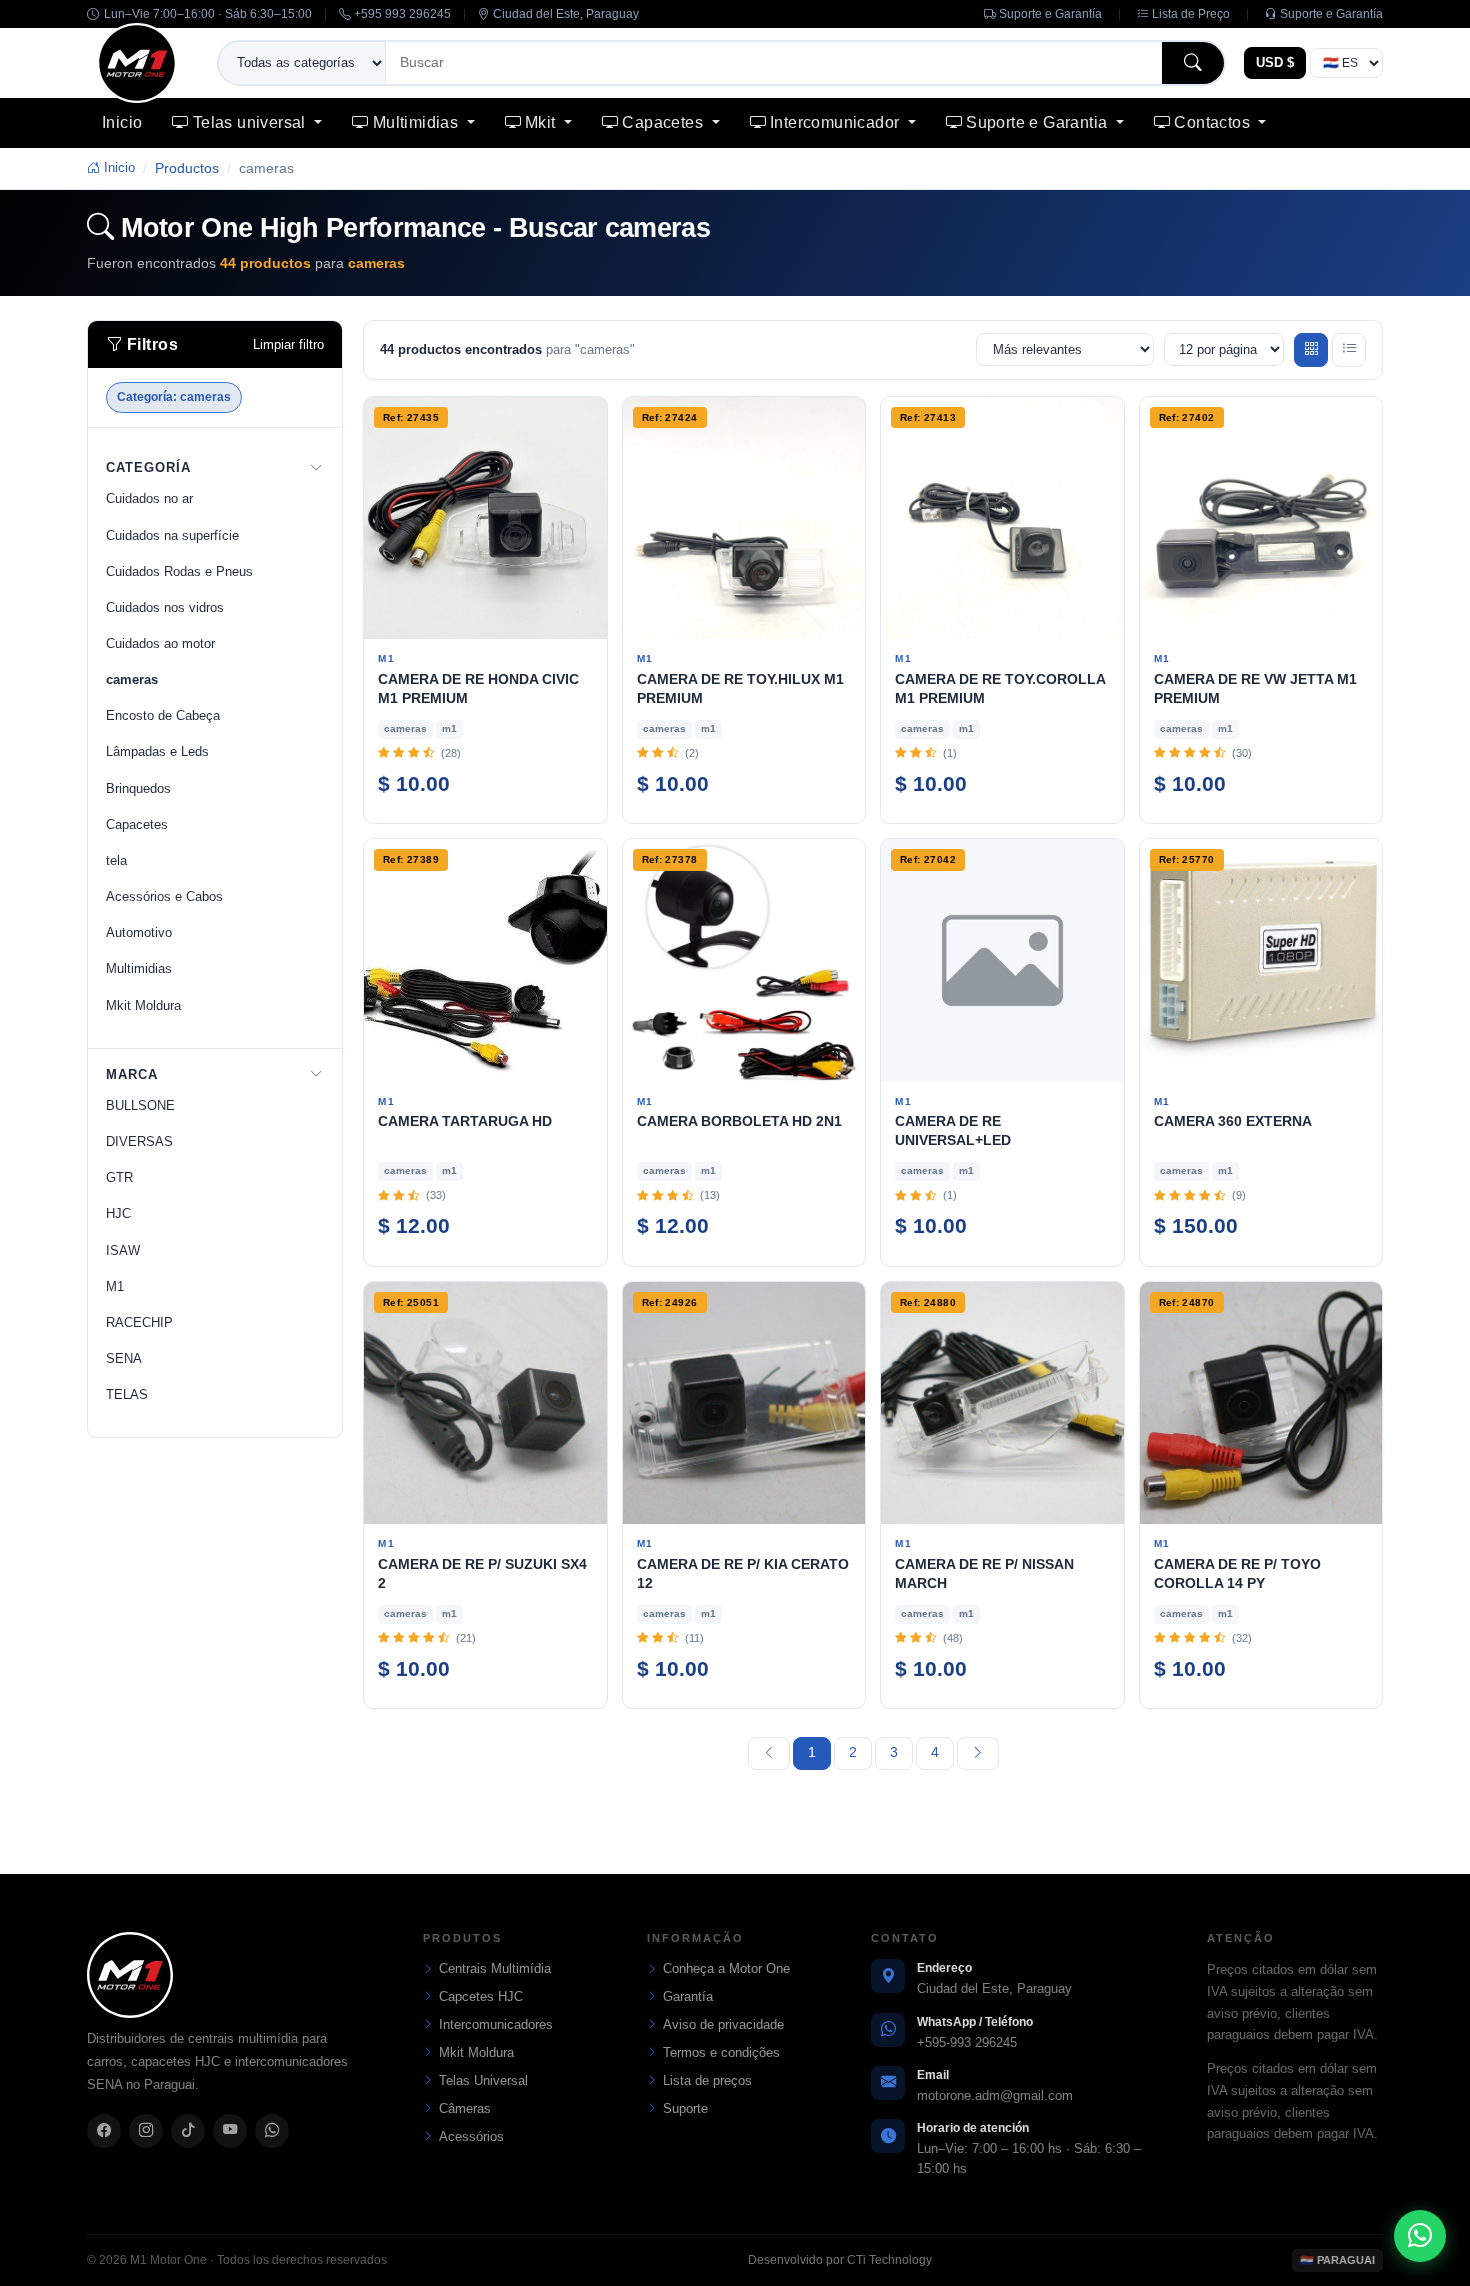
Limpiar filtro (288, 344)
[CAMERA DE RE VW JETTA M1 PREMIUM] (1261, 518)
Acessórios (471, 2136)
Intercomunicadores (496, 2024)
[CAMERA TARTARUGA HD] (485, 960)
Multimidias (418, 122)
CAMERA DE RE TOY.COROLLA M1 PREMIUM (1000, 688)
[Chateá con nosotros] (1420, 2236)
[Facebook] (104, 2131)
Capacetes (664, 122)
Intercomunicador (837, 122)
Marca (132, 1074)
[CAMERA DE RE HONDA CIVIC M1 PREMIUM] (485, 518)
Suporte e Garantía (1049, 14)
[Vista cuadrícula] (1311, 350)
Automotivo (139, 932)
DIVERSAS (139, 1141)
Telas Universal (483, 2080)
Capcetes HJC (481, 1996)
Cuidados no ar (149, 498)
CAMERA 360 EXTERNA (1233, 1121)
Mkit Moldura (143, 1005)
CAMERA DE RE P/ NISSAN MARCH (984, 1573)
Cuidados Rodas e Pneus (179, 571)
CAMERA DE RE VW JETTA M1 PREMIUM (1255, 688)
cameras (132, 679)
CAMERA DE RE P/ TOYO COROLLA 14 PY (1237, 1573)
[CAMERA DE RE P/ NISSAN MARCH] (1002, 1403)
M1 (115, 1286)
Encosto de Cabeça (163, 715)
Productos (187, 168)
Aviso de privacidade (723, 2024)
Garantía (688, 1996)
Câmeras (465, 2108)
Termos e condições (721, 2052)
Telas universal (251, 122)
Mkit (542, 122)
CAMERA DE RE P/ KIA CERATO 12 (743, 1573)
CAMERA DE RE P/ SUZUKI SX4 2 (482, 1573)
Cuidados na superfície (172, 535)
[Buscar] (1193, 62)
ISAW (123, 1250)
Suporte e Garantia (1039, 122)
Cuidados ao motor (160, 643)
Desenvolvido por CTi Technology (840, 2260)
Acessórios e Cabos (164, 896)
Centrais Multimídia (495, 1968)
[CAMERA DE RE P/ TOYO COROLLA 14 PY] (1261, 1403)
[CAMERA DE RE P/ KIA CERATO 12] (744, 1403)
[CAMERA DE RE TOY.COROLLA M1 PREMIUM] (1002, 518)
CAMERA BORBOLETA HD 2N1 (739, 1121)
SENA (124, 1358)
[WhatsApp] (272, 2131)
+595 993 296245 (401, 14)
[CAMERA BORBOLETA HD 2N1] (744, 960)
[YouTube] (230, 2131)
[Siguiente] (978, 1753)
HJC (118, 1213)
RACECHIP (139, 1322)
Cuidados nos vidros (165, 607)
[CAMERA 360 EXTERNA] (1261, 960)
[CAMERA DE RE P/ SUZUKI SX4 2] (485, 1403)
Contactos (1214, 122)
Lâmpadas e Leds (157, 751)
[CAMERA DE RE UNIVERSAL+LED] (1002, 960)
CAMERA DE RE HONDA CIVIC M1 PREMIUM (478, 688)
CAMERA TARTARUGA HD (465, 1121)
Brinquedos (138, 788)
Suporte (685, 2108)
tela (116, 860)
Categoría (148, 467)
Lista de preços (707, 2080)
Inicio (122, 122)
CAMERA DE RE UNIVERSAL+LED (953, 1130)
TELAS (127, 1394)
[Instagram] (146, 2131)
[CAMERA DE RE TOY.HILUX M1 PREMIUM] (744, 518)
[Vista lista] (1349, 350)
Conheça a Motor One (726, 1968)
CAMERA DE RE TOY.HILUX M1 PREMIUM (740, 688)
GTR (119, 1177)
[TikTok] (188, 2131)
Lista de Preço (1189, 14)
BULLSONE (140, 1105)
